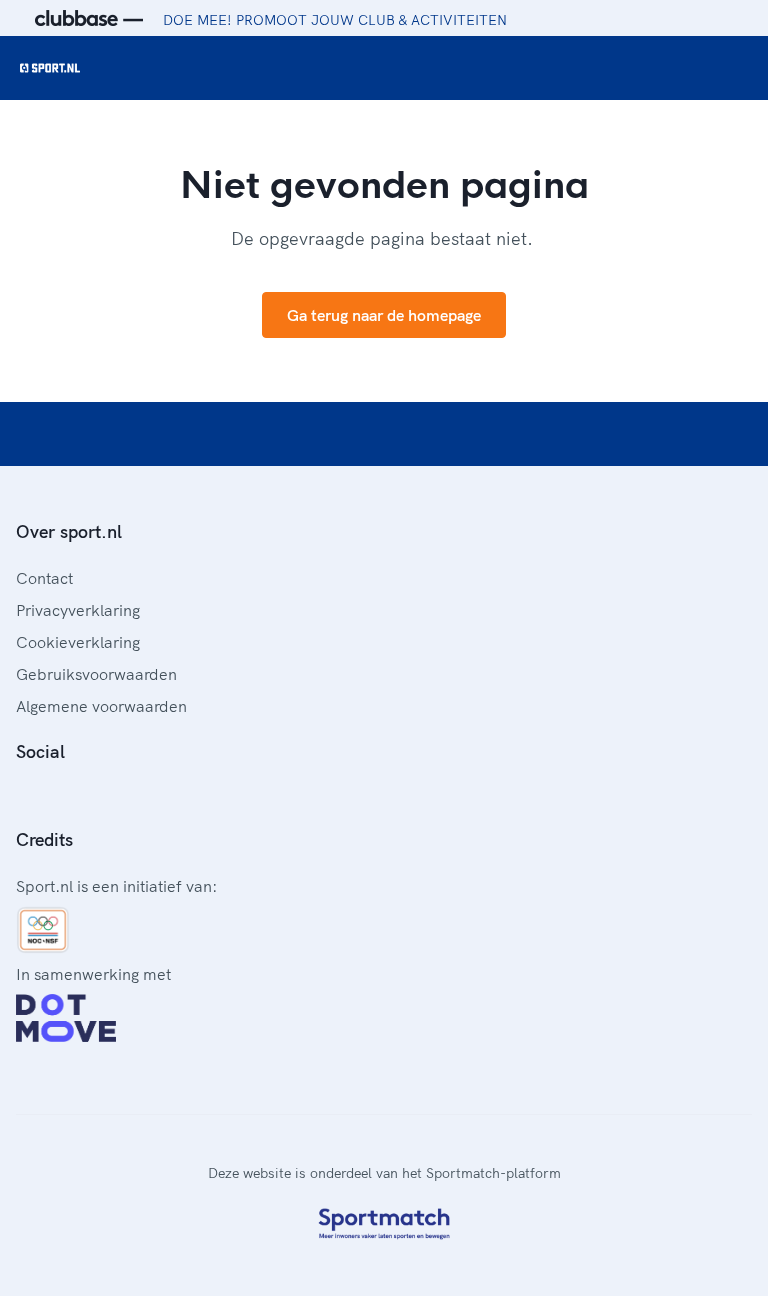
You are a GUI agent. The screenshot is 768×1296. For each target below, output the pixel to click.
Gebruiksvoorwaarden (96, 674)
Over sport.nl (69, 531)
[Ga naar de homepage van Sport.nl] (50, 68)
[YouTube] (120, 796)
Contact (44, 578)
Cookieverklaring (78, 642)
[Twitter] (88, 796)
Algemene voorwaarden (101, 706)
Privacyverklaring (78, 610)
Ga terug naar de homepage (384, 315)
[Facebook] (24, 796)
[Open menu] (734, 68)
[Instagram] (56, 796)
